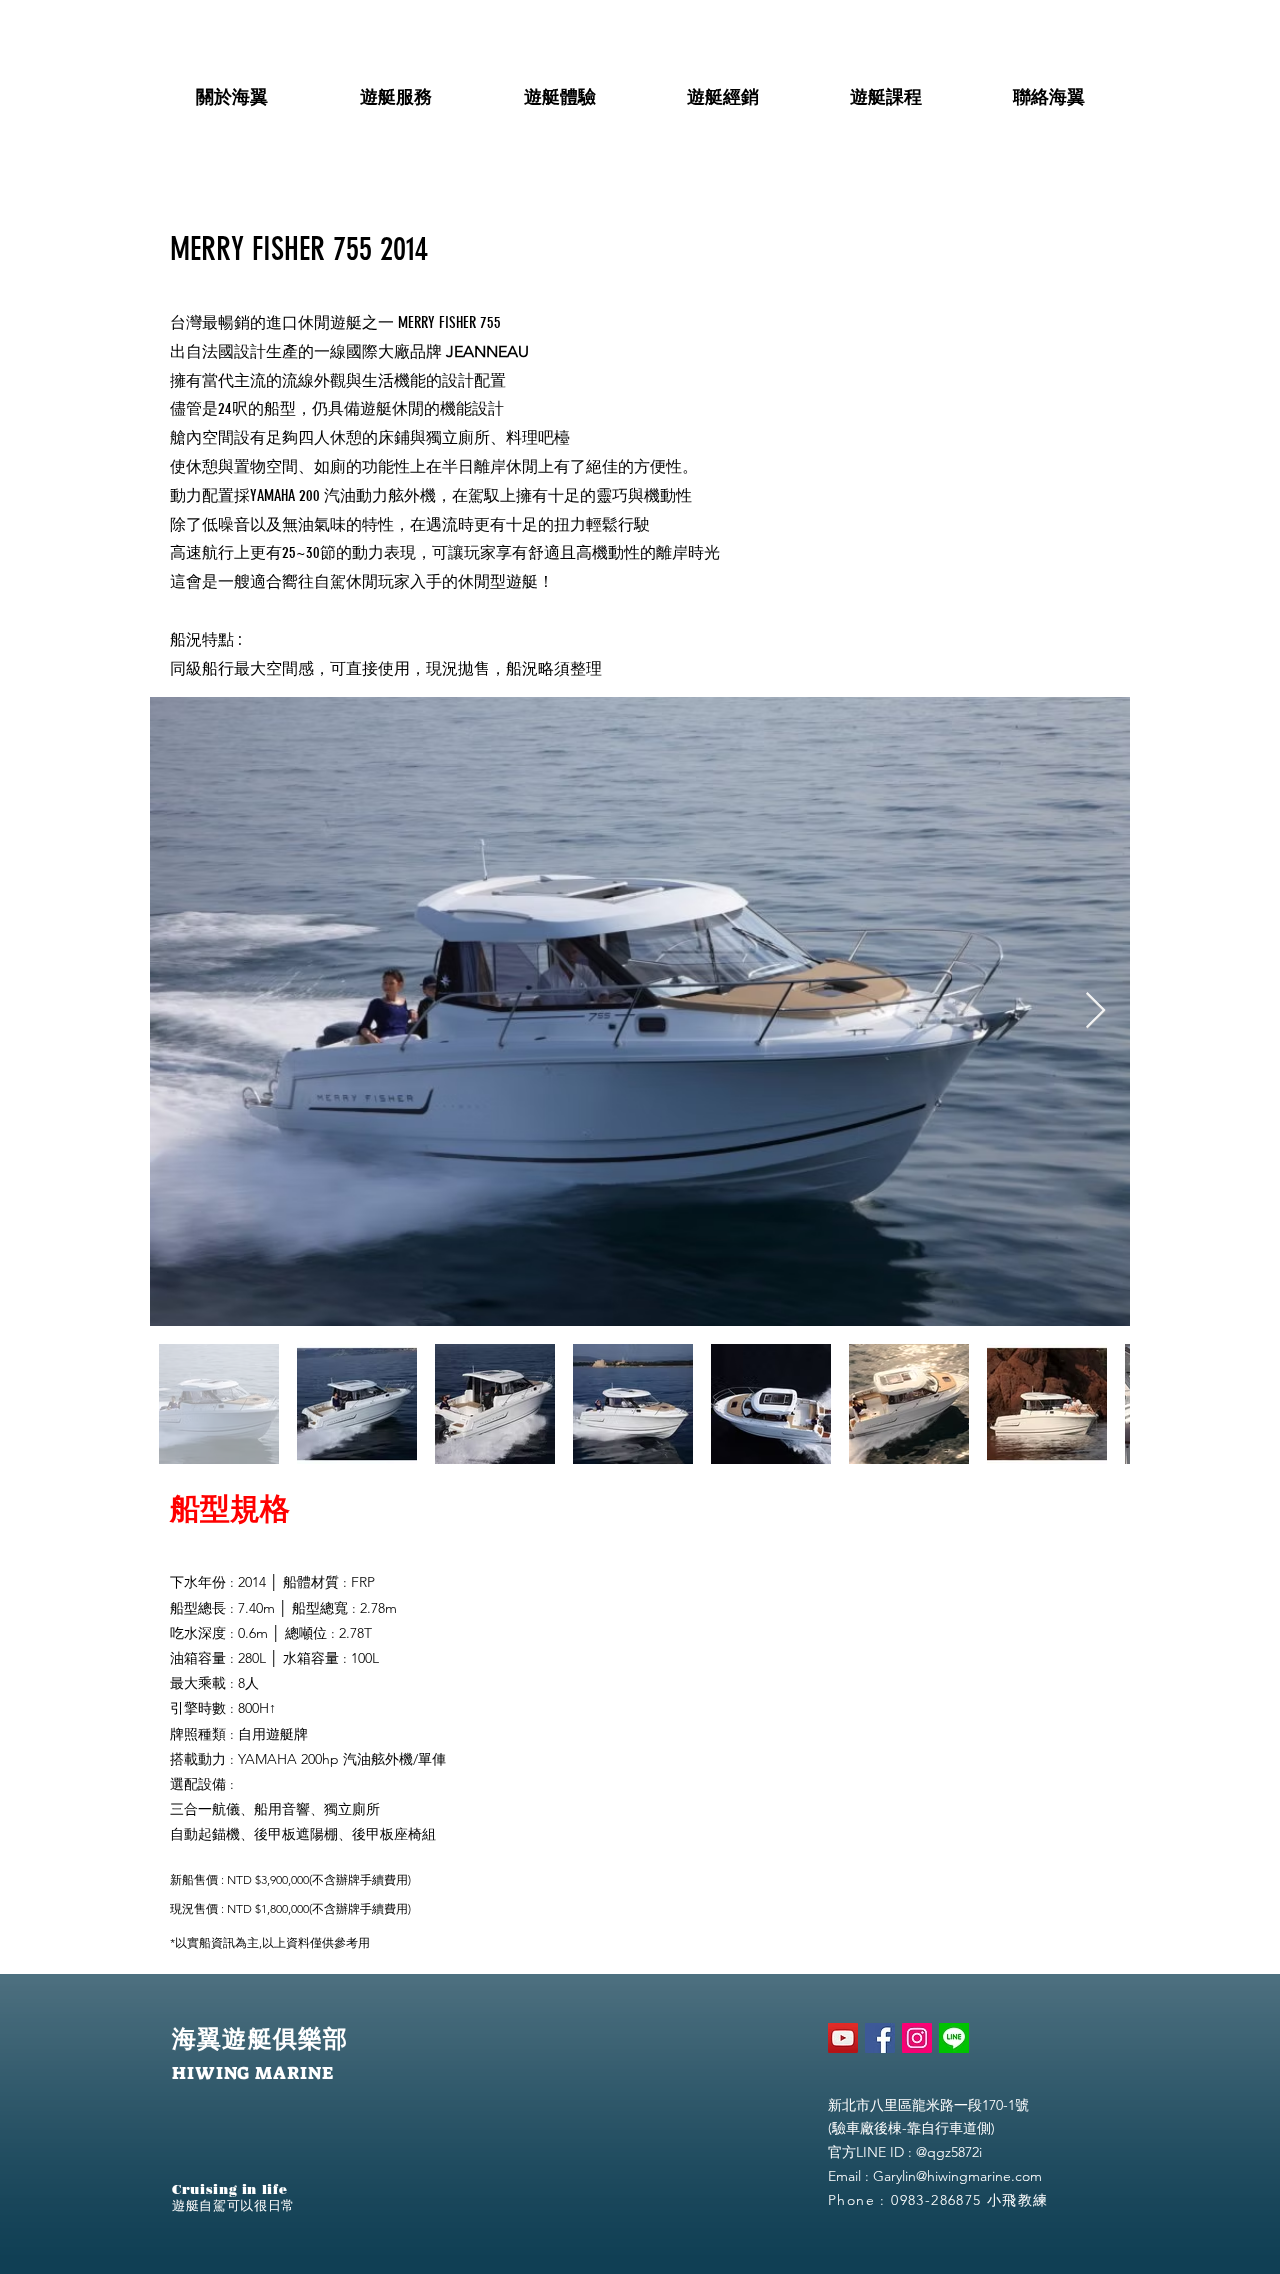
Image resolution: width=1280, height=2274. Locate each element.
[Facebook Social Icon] (880, 2038)
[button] (232, 88)
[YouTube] (843, 2038)
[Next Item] (1095, 1011)
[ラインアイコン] (954, 2038)
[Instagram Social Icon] (917, 2038)
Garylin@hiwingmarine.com (957, 2176)
